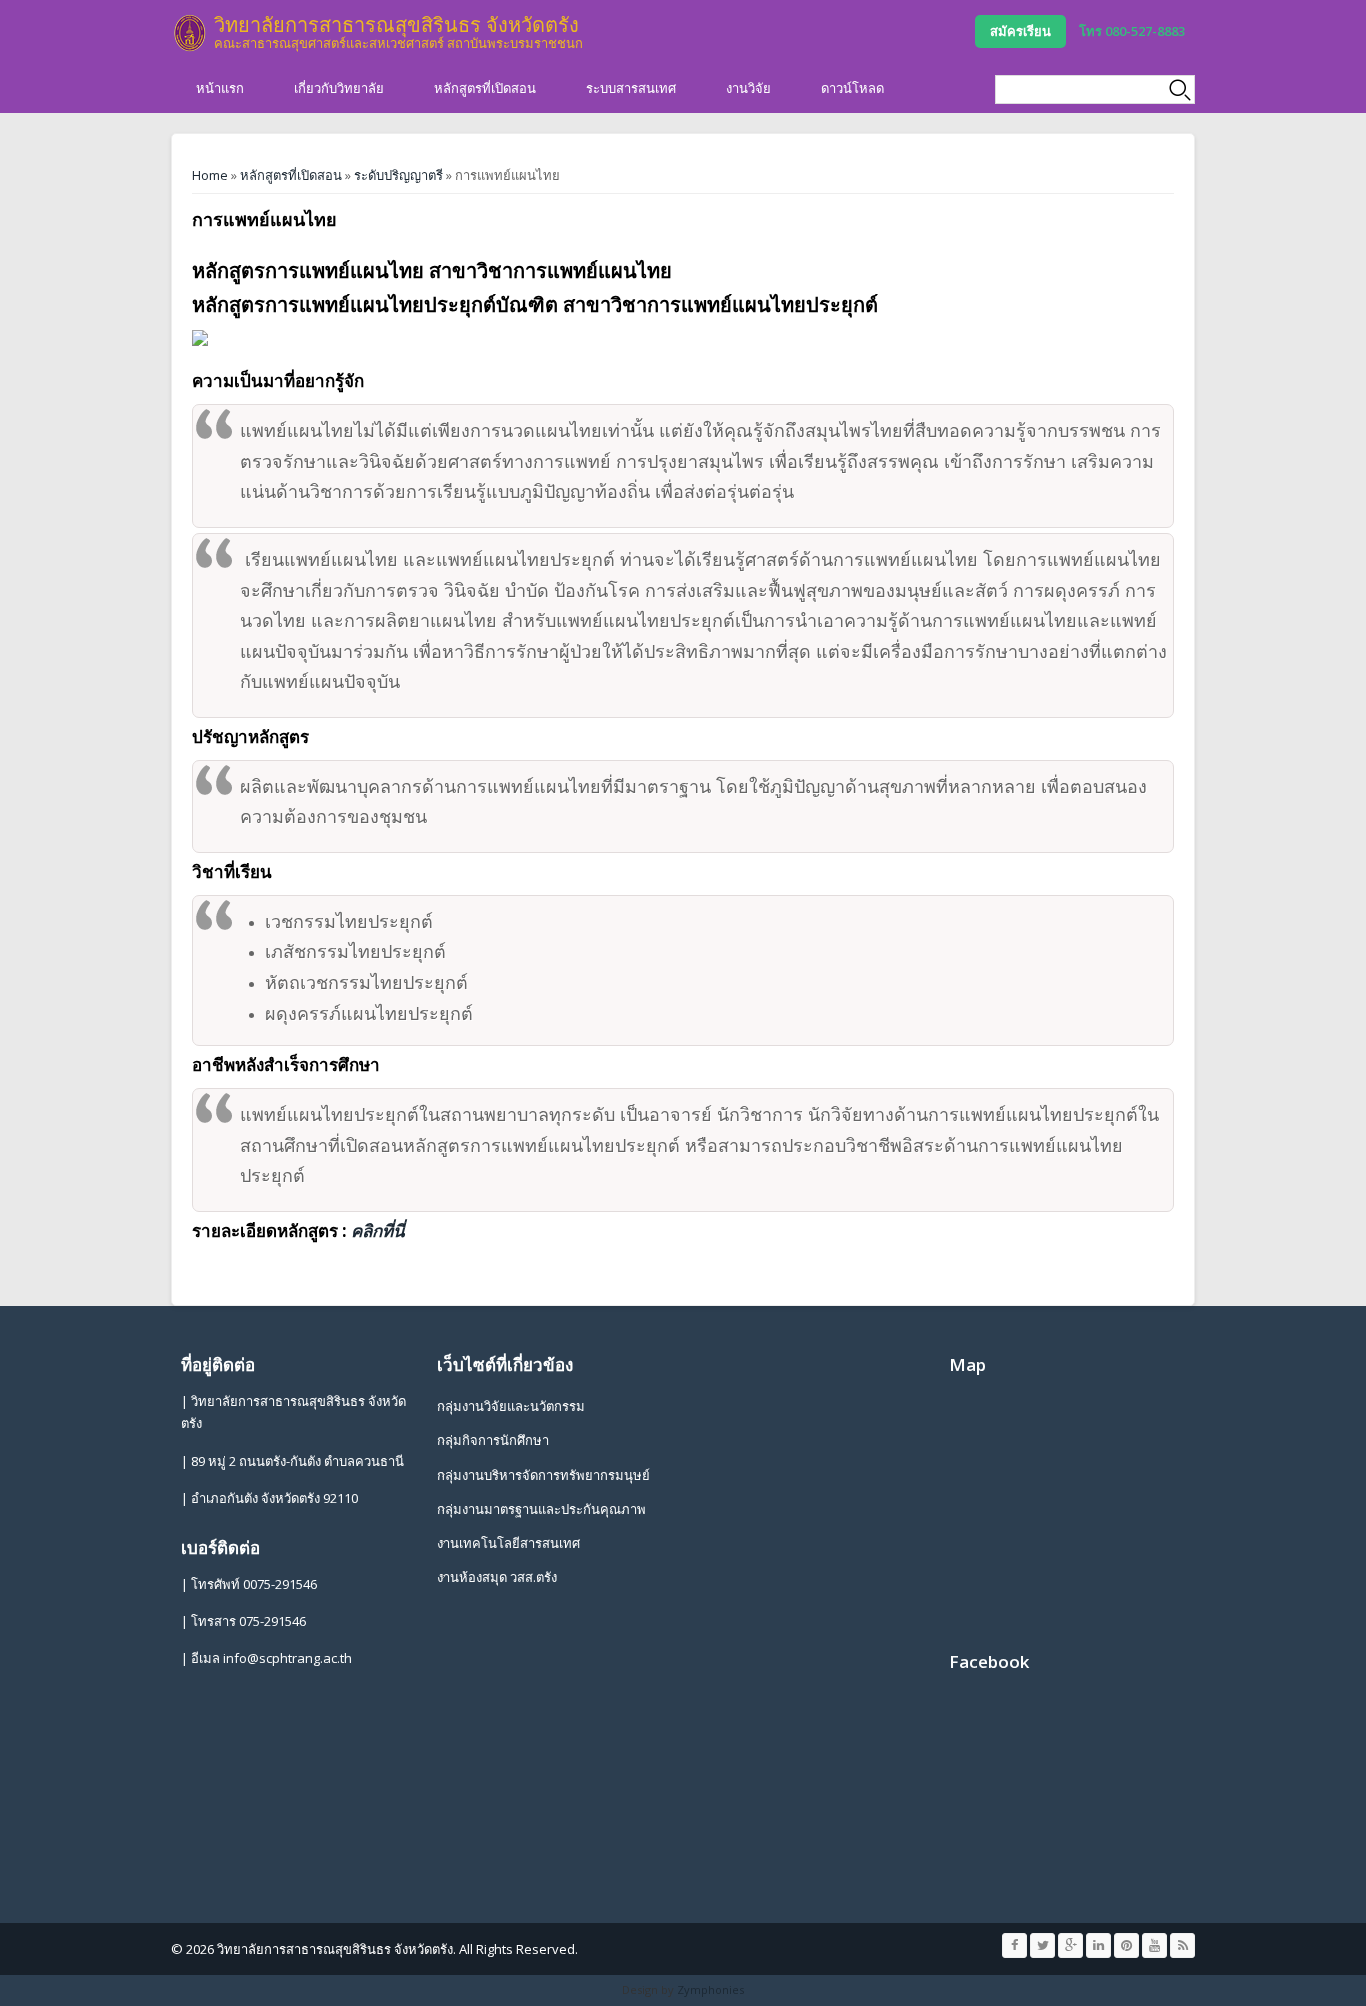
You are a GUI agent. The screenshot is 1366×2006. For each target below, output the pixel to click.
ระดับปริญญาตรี (398, 175)
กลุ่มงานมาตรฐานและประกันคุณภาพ (541, 1509)
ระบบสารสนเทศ (631, 88)
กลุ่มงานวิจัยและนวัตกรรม (511, 1406)
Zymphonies (710, 1989)
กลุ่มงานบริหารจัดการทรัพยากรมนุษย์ (543, 1475)
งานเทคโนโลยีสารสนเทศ (508, 1543)
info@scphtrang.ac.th (287, 1658)
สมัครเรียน (1020, 31)
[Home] (190, 33)
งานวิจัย (748, 88)
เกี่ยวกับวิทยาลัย (339, 88)
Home (210, 175)
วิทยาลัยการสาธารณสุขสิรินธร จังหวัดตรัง (396, 24)
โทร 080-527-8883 (1132, 31)
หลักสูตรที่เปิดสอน (485, 88)
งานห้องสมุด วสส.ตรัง (497, 1577)
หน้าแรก (220, 88)
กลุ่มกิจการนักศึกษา (493, 1440)
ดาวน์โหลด (852, 88)
